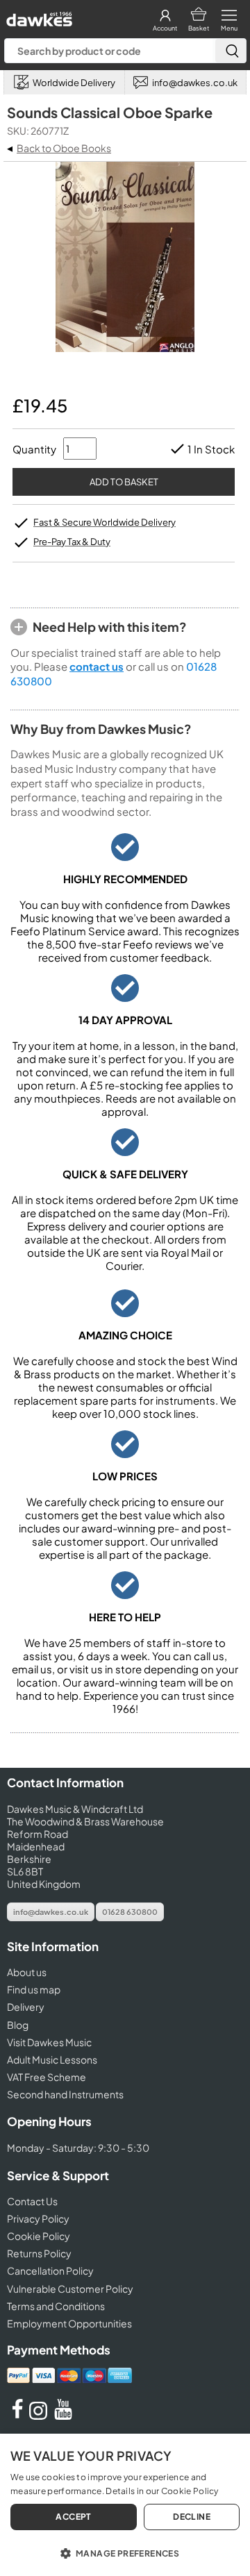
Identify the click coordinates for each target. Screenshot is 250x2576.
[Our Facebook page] (17, 2416)
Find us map (34, 1989)
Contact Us (32, 2201)
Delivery (26, 2007)
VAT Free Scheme (47, 2077)
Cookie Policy (39, 2236)
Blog (18, 2025)
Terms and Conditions (56, 2306)
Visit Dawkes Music (49, 2042)
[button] (125, 2552)
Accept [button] (73, 2517)
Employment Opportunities (69, 2323)
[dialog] (125, 2505)
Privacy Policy (38, 2218)
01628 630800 (130, 1912)
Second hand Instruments (65, 2094)
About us (27, 1972)
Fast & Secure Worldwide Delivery (105, 522)
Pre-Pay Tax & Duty (72, 542)
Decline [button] (192, 2517)
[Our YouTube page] (63, 2416)
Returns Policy (39, 2253)
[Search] (231, 51)
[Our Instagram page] (40, 2416)
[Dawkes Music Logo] (38, 16)
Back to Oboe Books (64, 148)
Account (165, 28)
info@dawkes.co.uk (51, 1912)
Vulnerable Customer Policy (70, 2289)
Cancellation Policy (50, 2270)
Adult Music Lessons (52, 2059)
